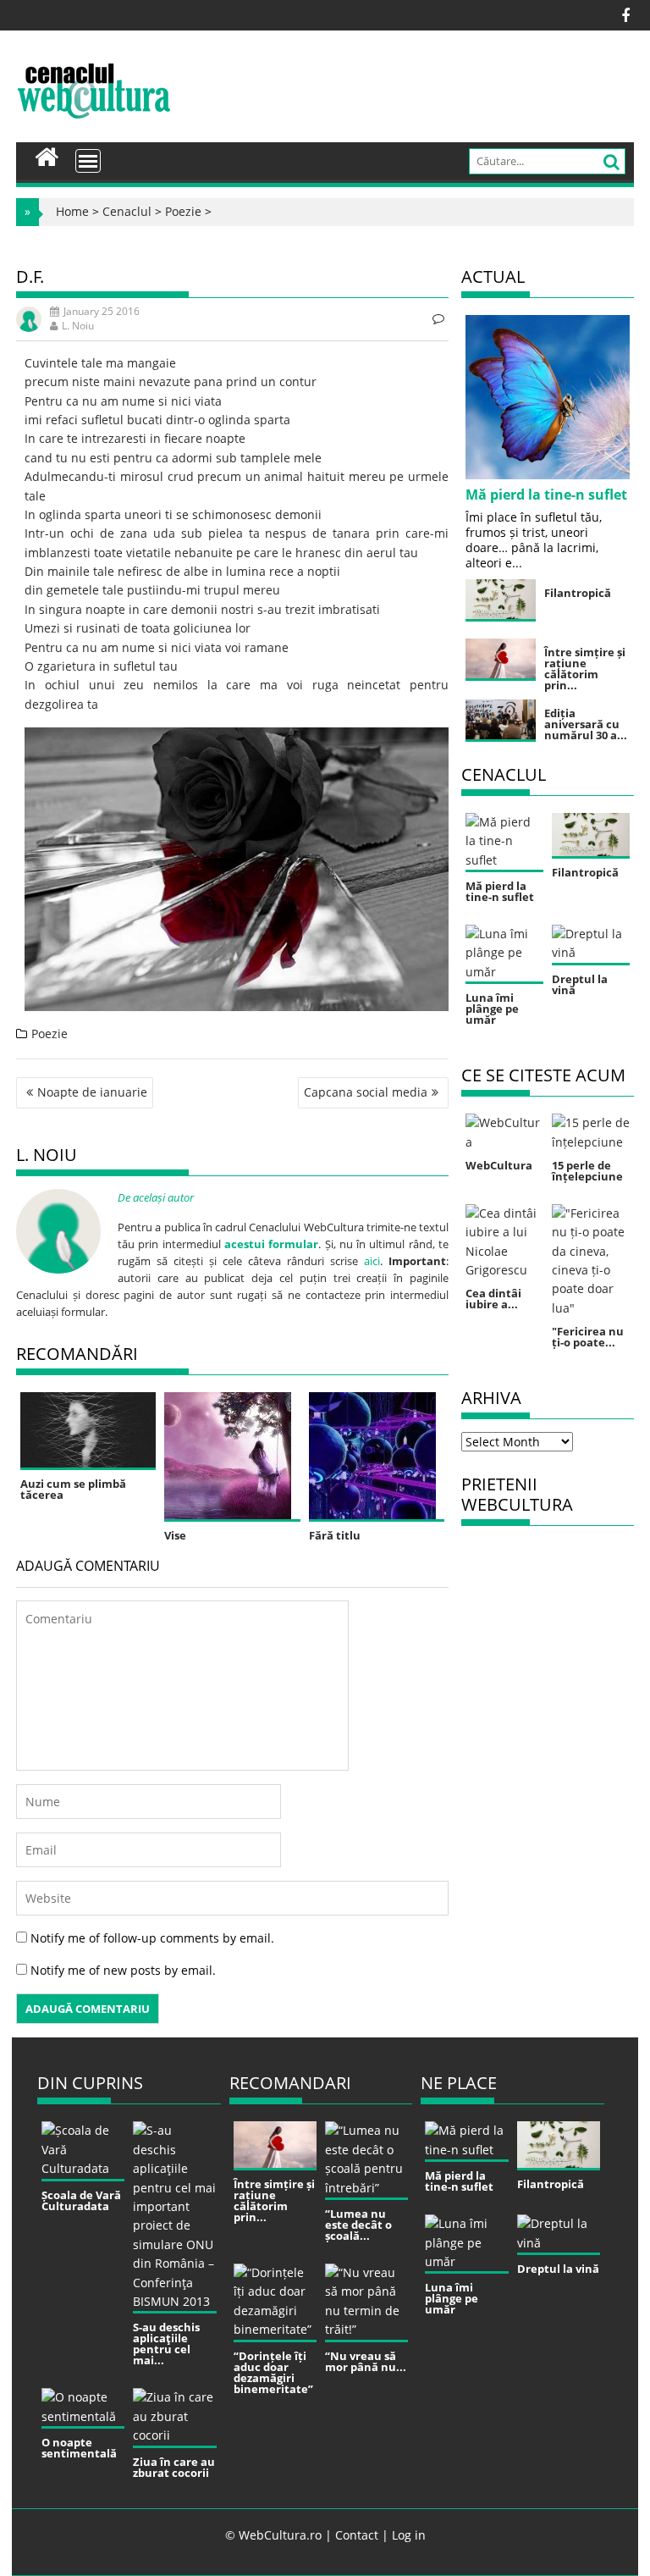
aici (372, 1261)
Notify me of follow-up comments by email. (152, 1938)
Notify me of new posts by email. (123, 1970)
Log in (409, 2535)
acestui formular (271, 1244)
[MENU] (88, 161)
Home (72, 211)
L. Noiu (78, 326)
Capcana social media (366, 1092)
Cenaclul (127, 211)
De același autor (156, 1197)
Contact (357, 2535)
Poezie (183, 211)
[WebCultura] (47, 155)
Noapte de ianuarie (92, 1092)
